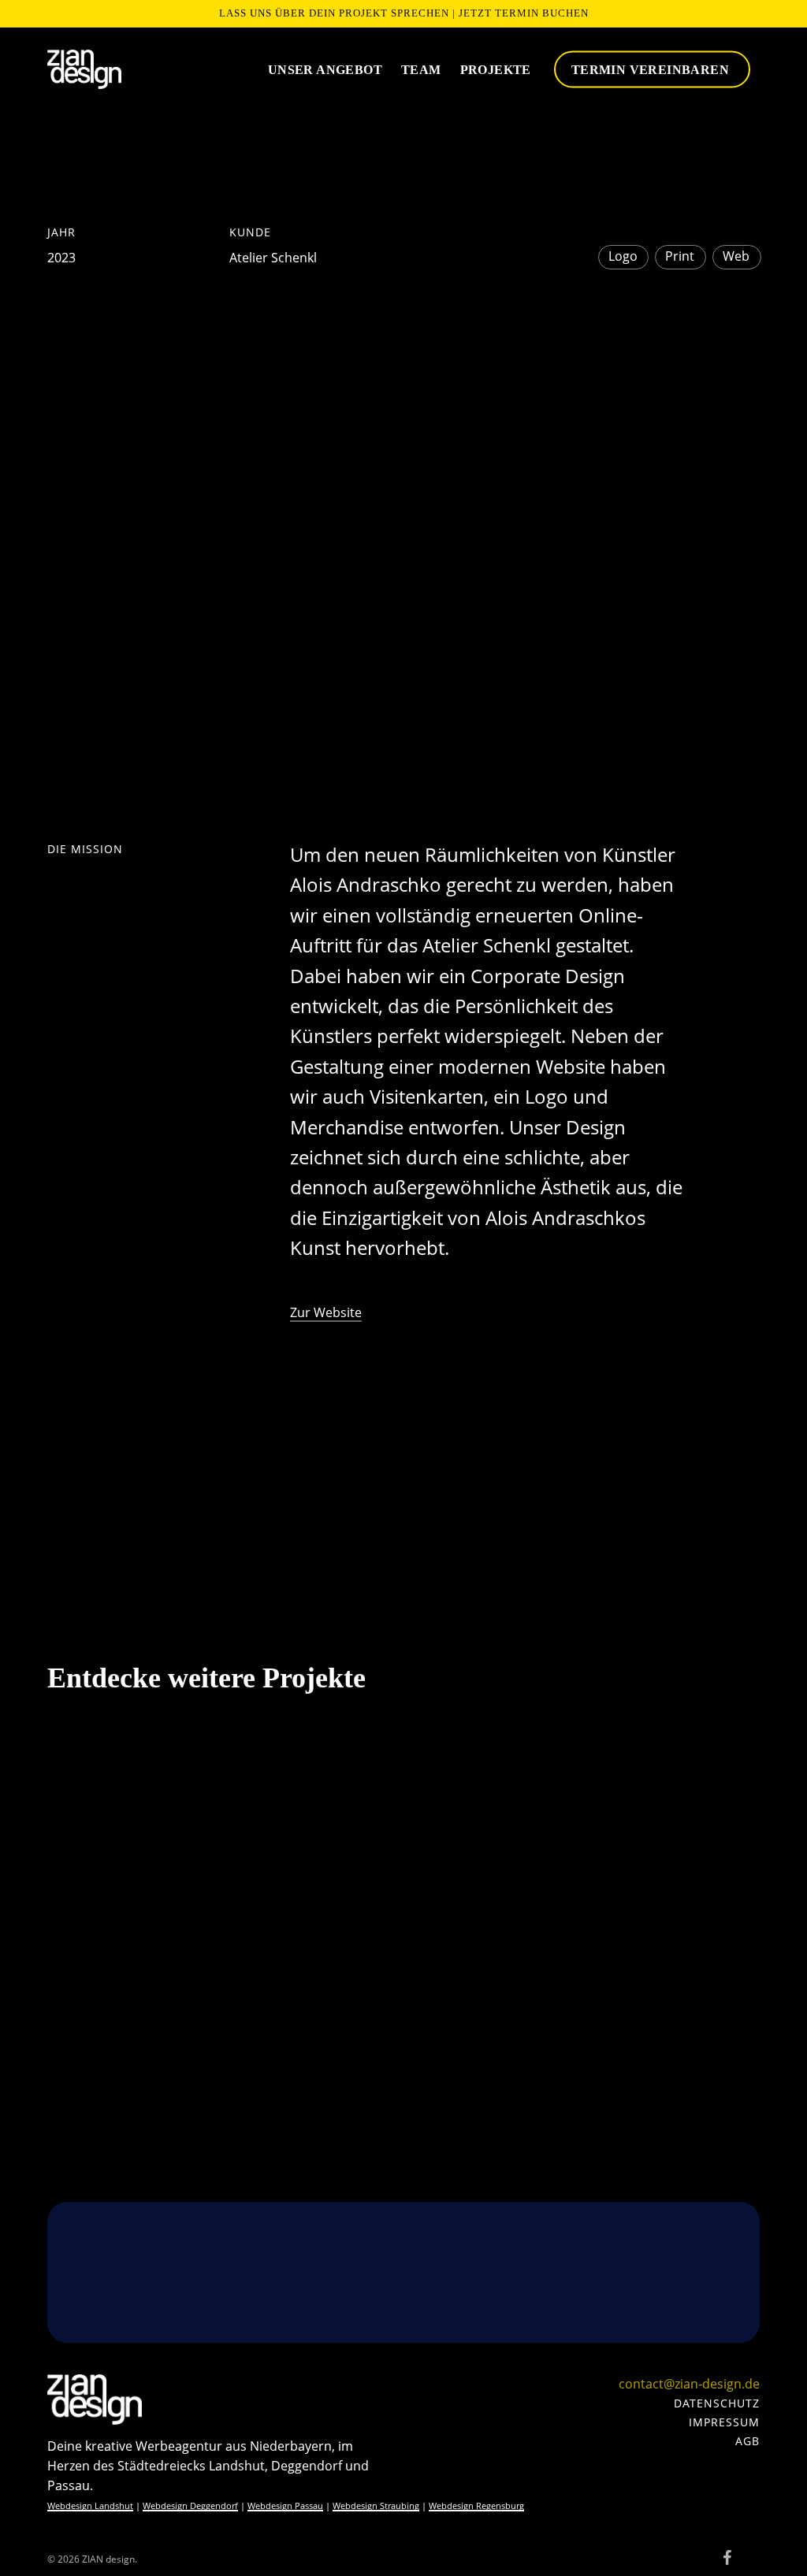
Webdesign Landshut (90, 2505)
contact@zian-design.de (689, 2384)
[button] (717, 2403)
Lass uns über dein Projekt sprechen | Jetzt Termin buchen (404, 13)
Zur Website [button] (326, 1312)
